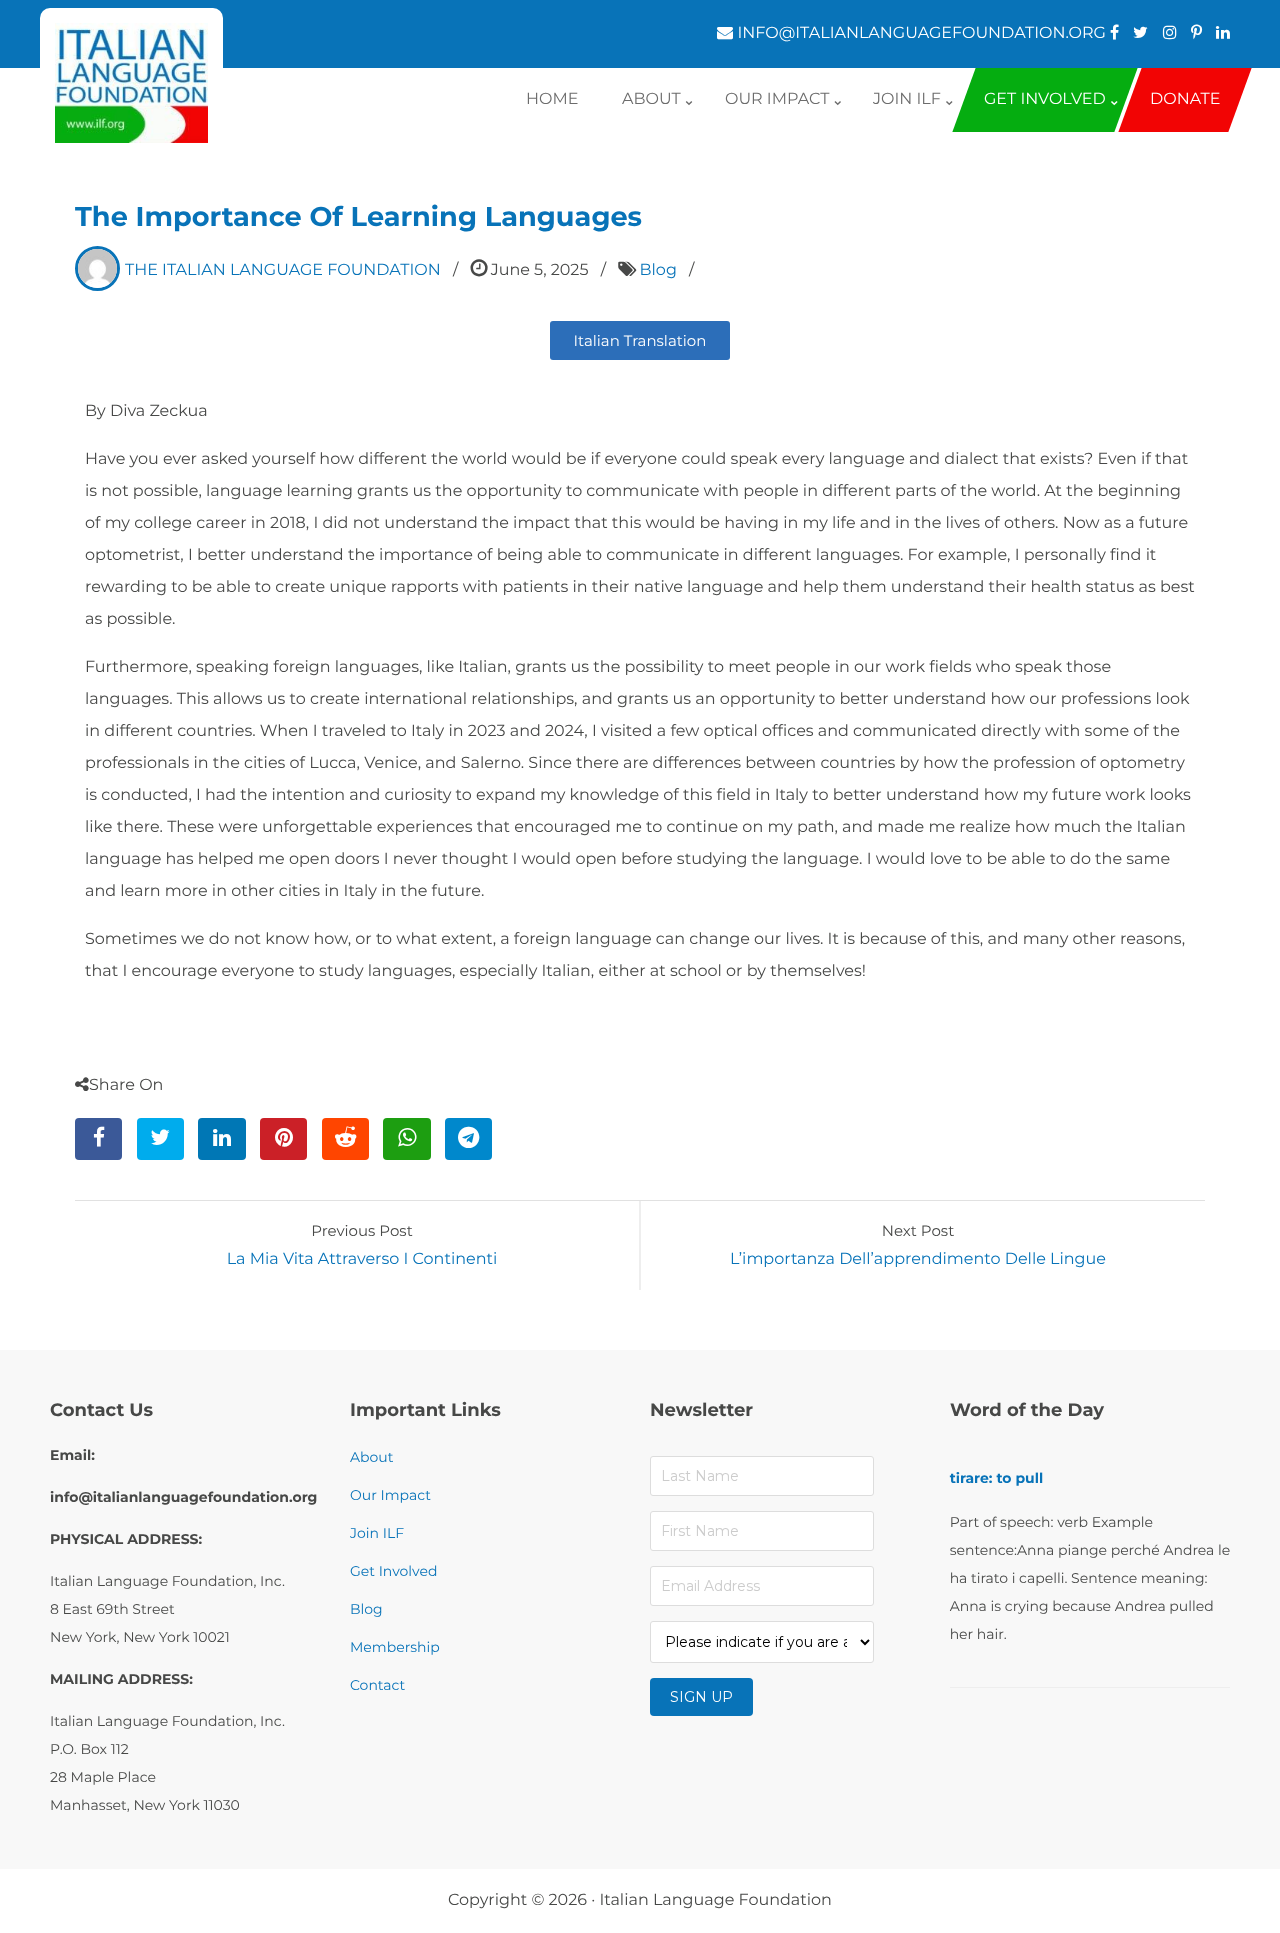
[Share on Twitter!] (160, 1139)
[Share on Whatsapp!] (406, 1139)
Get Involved (393, 1571)
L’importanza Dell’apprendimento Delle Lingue (918, 1259)
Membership (395, 1647)
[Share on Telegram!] (468, 1139)
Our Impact (390, 1495)
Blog (657, 270)
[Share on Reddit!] (345, 1139)
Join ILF (377, 1533)
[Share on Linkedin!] (221, 1139)
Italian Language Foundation (715, 1900)
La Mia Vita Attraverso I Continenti (362, 1259)
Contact (377, 1685)
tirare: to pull (997, 1478)
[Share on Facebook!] (98, 1139)
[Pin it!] (283, 1139)
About (371, 1457)
